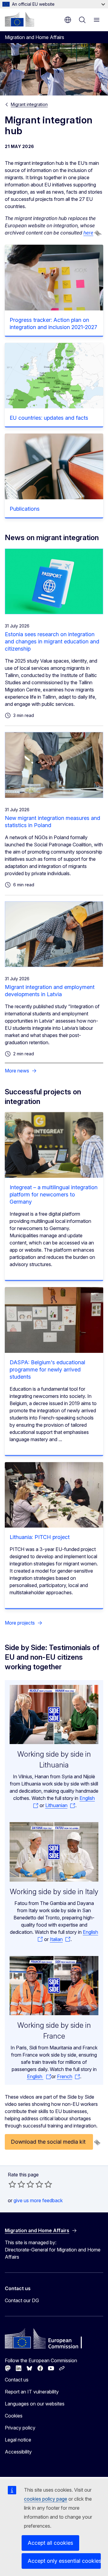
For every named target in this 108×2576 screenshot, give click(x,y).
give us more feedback (38, 2200)
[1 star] (12, 2184)
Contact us (17, 2380)
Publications (25, 509)
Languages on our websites (35, 2404)
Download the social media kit (49, 2142)
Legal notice (18, 2440)
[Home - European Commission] (19, 19)
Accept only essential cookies (64, 2561)
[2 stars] (17, 2184)
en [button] (68, 20)
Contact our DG (22, 2300)
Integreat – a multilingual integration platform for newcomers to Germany (54, 1194)
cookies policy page (46, 2499)
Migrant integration (29, 104)
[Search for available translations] (97, 233)
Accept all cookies (50, 2543)
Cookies (14, 2416)
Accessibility (18, 2452)
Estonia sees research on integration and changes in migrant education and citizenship (52, 641)
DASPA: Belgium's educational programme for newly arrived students (47, 1370)
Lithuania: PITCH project (40, 1537)
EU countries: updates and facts (49, 418)
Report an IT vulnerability (32, 2392)
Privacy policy (20, 2428)
